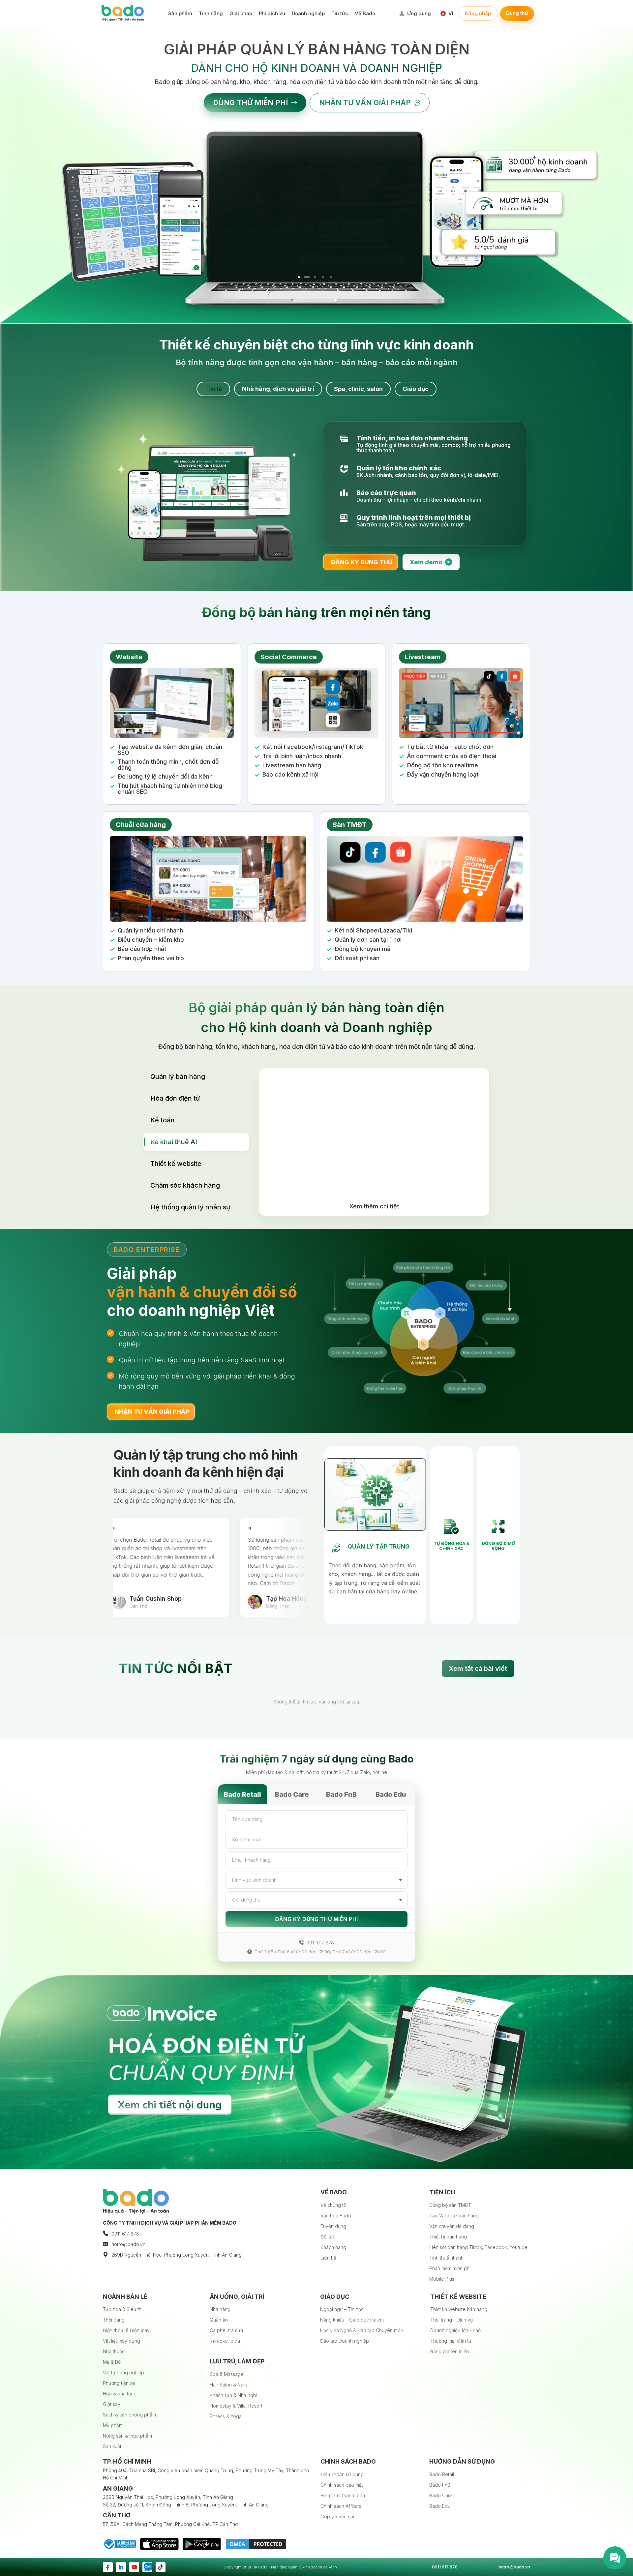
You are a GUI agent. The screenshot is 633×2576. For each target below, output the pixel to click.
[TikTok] (161, 2567)
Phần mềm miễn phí (450, 2268)
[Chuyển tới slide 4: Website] (322, 277)
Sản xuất (112, 2446)
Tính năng (211, 13)
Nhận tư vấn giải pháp (365, 103)
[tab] (213, 389)
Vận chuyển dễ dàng (452, 2226)
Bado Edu (391, 1794)
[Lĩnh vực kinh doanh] (316, 1880)
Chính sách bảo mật (342, 2485)
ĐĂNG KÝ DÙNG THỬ (362, 565)
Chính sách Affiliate (341, 2506)
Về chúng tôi (334, 2205)
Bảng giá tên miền (450, 2351)
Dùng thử (517, 13)
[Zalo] (147, 2567)
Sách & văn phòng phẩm (129, 2415)
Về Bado (365, 13)
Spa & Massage (227, 2374)
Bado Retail (242, 1794)
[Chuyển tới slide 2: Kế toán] (307, 277)
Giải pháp (241, 13)
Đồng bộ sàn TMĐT (450, 2205)
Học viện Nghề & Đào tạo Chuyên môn (362, 2330)
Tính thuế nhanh (446, 2258)
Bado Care (292, 1794)
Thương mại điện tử (451, 2341)
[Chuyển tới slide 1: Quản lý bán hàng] (299, 277)
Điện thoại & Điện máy (126, 2330)
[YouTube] (134, 2567)
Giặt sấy (112, 2404)
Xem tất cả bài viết (478, 1669)
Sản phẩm (180, 13)
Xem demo (430, 565)
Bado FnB (341, 1794)
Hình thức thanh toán (343, 2495)
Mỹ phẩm (113, 2425)
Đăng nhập (478, 13)
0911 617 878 (320, 1943)
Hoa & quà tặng (120, 2394)
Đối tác (328, 2237)
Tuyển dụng (333, 2226)
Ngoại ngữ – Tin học (342, 2309)
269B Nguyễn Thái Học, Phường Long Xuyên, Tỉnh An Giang (168, 2497)
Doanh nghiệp (308, 13)
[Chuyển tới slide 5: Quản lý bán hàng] (330, 277)
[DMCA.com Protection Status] (256, 2543)
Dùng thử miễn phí (250, 103)
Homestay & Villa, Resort (236, 2406)
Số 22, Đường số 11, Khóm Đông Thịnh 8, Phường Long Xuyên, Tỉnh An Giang (186, 2505)
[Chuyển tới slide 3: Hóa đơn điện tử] (315, 277)
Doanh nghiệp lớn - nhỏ (455, 2330)
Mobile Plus (442, 2279)
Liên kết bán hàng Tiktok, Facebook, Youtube (478, 2247)
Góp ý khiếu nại (337, 2517)
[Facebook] (108, 2567)
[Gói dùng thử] (316, 1900)
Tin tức (340, 13)
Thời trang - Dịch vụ (452, 2320)
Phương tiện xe (119, 2383)
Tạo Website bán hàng (454, 2216)
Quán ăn (219, 2320)
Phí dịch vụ (272, 13)
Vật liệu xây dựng (121, 2341)
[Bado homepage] (123, 13)
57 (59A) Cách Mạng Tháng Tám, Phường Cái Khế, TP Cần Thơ (170, 2524)
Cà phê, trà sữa (226, 2330)
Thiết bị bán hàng (448, 2237)
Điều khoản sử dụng (342, 2474)
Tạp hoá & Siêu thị (123, 2309)
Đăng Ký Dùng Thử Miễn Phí (316, 1919)
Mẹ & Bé (112, 2362)
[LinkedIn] (121, 2567)
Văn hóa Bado (336, 2216)
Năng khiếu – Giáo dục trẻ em (352, 2320)
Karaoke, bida (225, 2341)
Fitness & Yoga (226, 2416)
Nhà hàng (220, 2309)
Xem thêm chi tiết (374, 1210)
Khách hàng (333, 2247)
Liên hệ (328, 2258)
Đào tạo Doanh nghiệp (345, 2341)
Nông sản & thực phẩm (127, 2436)
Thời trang (114, 2320)
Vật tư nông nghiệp (123, 2372)
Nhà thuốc (114, 2351)
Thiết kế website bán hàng (459, 2309)
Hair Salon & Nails (229, 2385)
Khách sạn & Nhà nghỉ (233, 2395)
